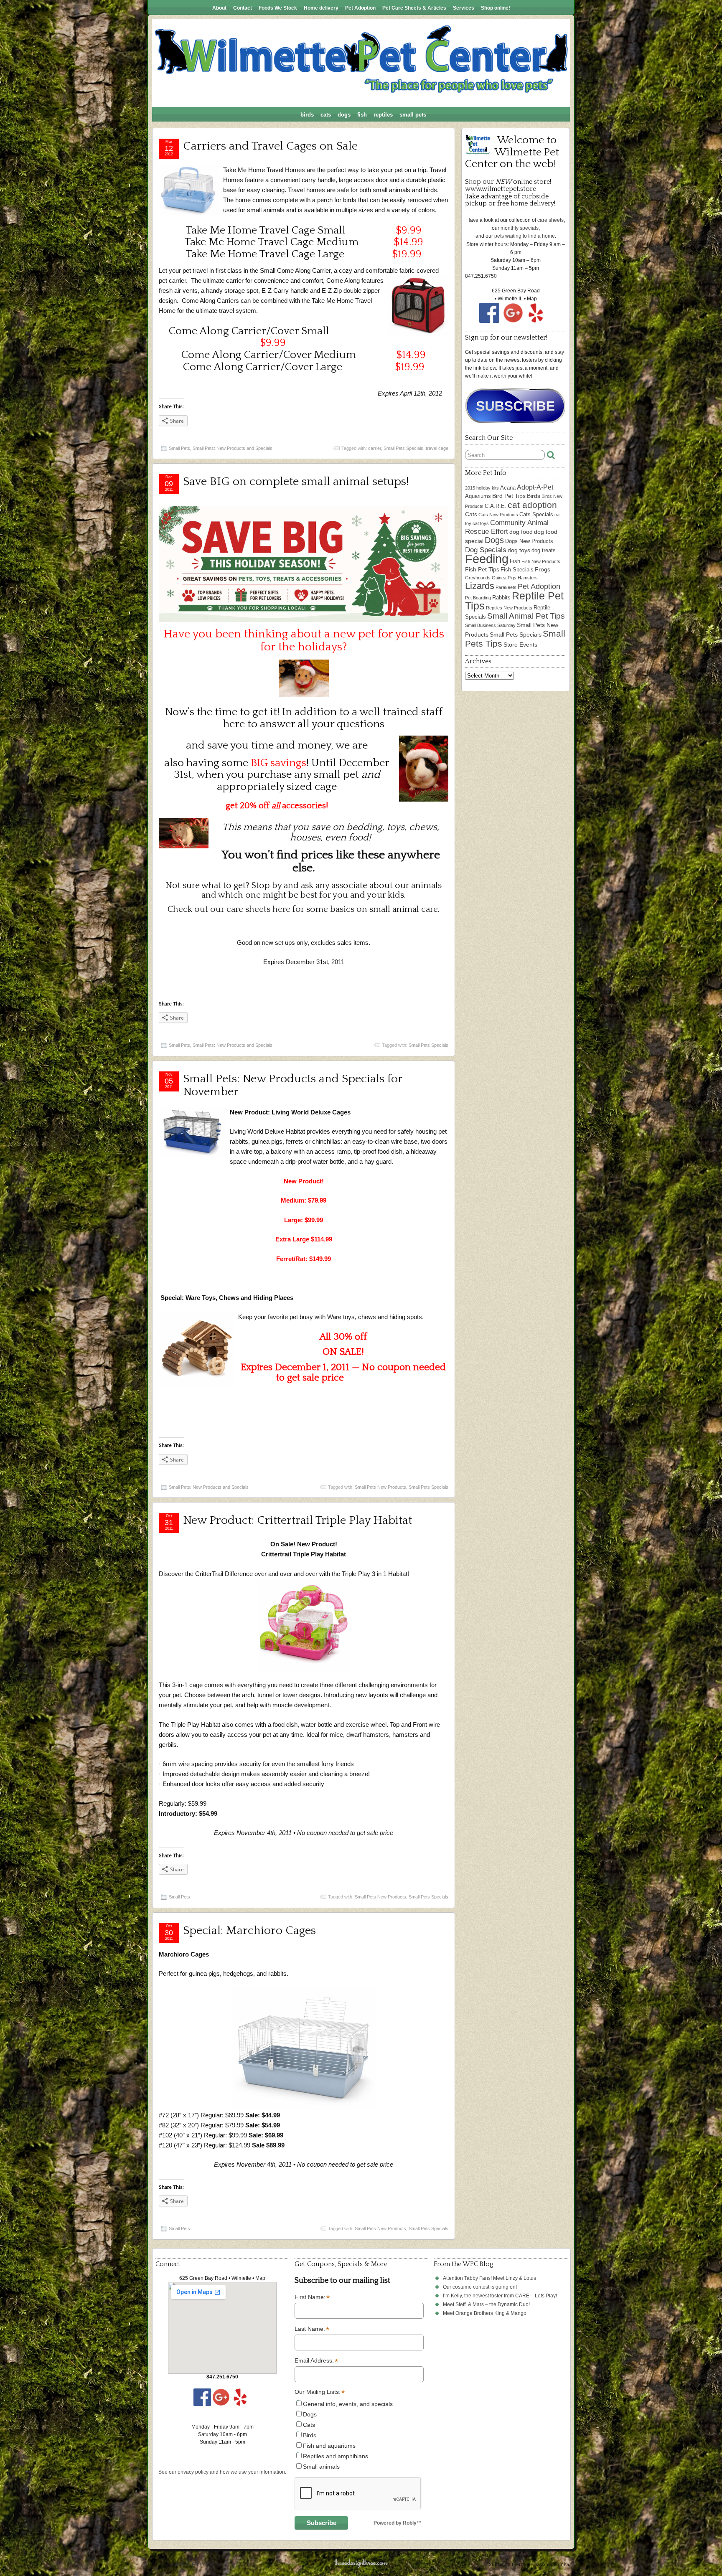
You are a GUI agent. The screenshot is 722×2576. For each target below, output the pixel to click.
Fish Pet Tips (482, 569)
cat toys (481, 523)
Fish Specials (517, 570)
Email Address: (316, 2361)
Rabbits (501, 598)
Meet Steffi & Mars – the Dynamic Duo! (486, 2304)
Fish (362, 115)
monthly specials (520, 228)
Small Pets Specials (403, 448)
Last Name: (312, 2329)
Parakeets (506, 587)
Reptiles (383, 115)
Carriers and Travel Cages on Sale (270, 146)
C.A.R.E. (496, 506)
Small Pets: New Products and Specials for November (293, 1085)
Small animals (321, 2467)
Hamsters (528, 578)
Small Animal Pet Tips (526, 616)
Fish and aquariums (329, 2446)
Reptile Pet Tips (514, 601)
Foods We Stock (278, 8)
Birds (307, 115)
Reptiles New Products (509, 608)
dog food (521, 532)
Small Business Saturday (490, 625)
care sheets (550, 220)
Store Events (520, 645)
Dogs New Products (529, 541)
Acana (508, 488)
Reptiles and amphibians (336, 2456)
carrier (375, 448)
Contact (243, 8)
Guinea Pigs (504, 578)
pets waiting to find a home (525, 236)
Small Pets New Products (380, 1487)
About (219, 8)
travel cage (437, 448)
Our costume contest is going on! (480, 2287)
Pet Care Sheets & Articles (414, 8)
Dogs (344, 115)
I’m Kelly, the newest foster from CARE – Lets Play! (500, 2296)
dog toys (519, 550)
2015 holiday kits (482, 488)
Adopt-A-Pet (535, 487)
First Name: (312, 2297)
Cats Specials (536, 514)
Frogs (543, 569)
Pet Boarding (478, 598)
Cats (326, 115)
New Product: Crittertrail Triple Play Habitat (297, 1520)
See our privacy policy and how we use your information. (222, 2472)
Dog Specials (486, 550)
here (281, 909)
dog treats (544, 550)
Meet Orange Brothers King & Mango (485, 2313)
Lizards (480, 586)
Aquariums (478, 496)
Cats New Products (498, 515)
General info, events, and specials (348, 2404)
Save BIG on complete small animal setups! (296, 481)
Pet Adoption (360, 8)
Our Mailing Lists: (319, 2392)
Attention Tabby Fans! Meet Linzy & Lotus (489, 2278)
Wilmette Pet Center (192, 2565)
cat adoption (532, 505)
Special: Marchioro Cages (249, 1930)
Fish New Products (541, 561)
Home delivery (321, 8)
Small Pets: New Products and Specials (233, 448)
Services (464, 8)
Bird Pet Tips (509, 496)
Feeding (487, 559)
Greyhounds (478, 578)
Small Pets (413, 115)
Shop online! (496, 8)
